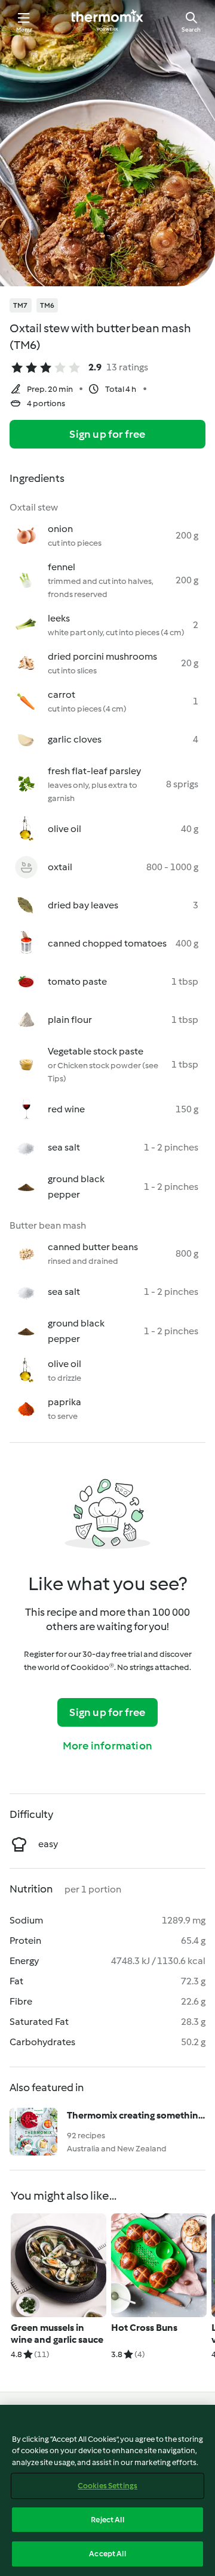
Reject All (107, 2520)
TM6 (47, 305)
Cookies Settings (107, 2486)
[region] (107, 2490)
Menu (24, 30)
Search (191, 30)
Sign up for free (107, 434)
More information (107, 1746)
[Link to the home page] (107, 21)
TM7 (21, 305)
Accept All (107, 2554)
